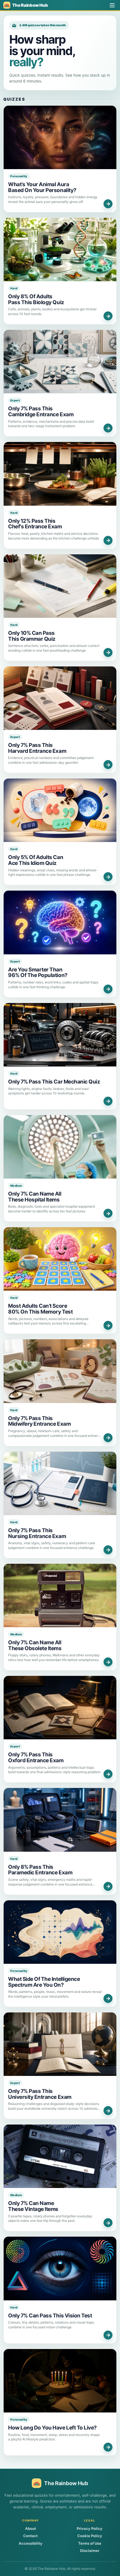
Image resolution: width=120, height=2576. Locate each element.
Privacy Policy (90, 2528)
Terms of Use (90, 2543)
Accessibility (31, 2543)
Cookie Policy (90, 2536)
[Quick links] (112, 5)
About (31, 2528)
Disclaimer (90, 2551)
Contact (30, 2536)
